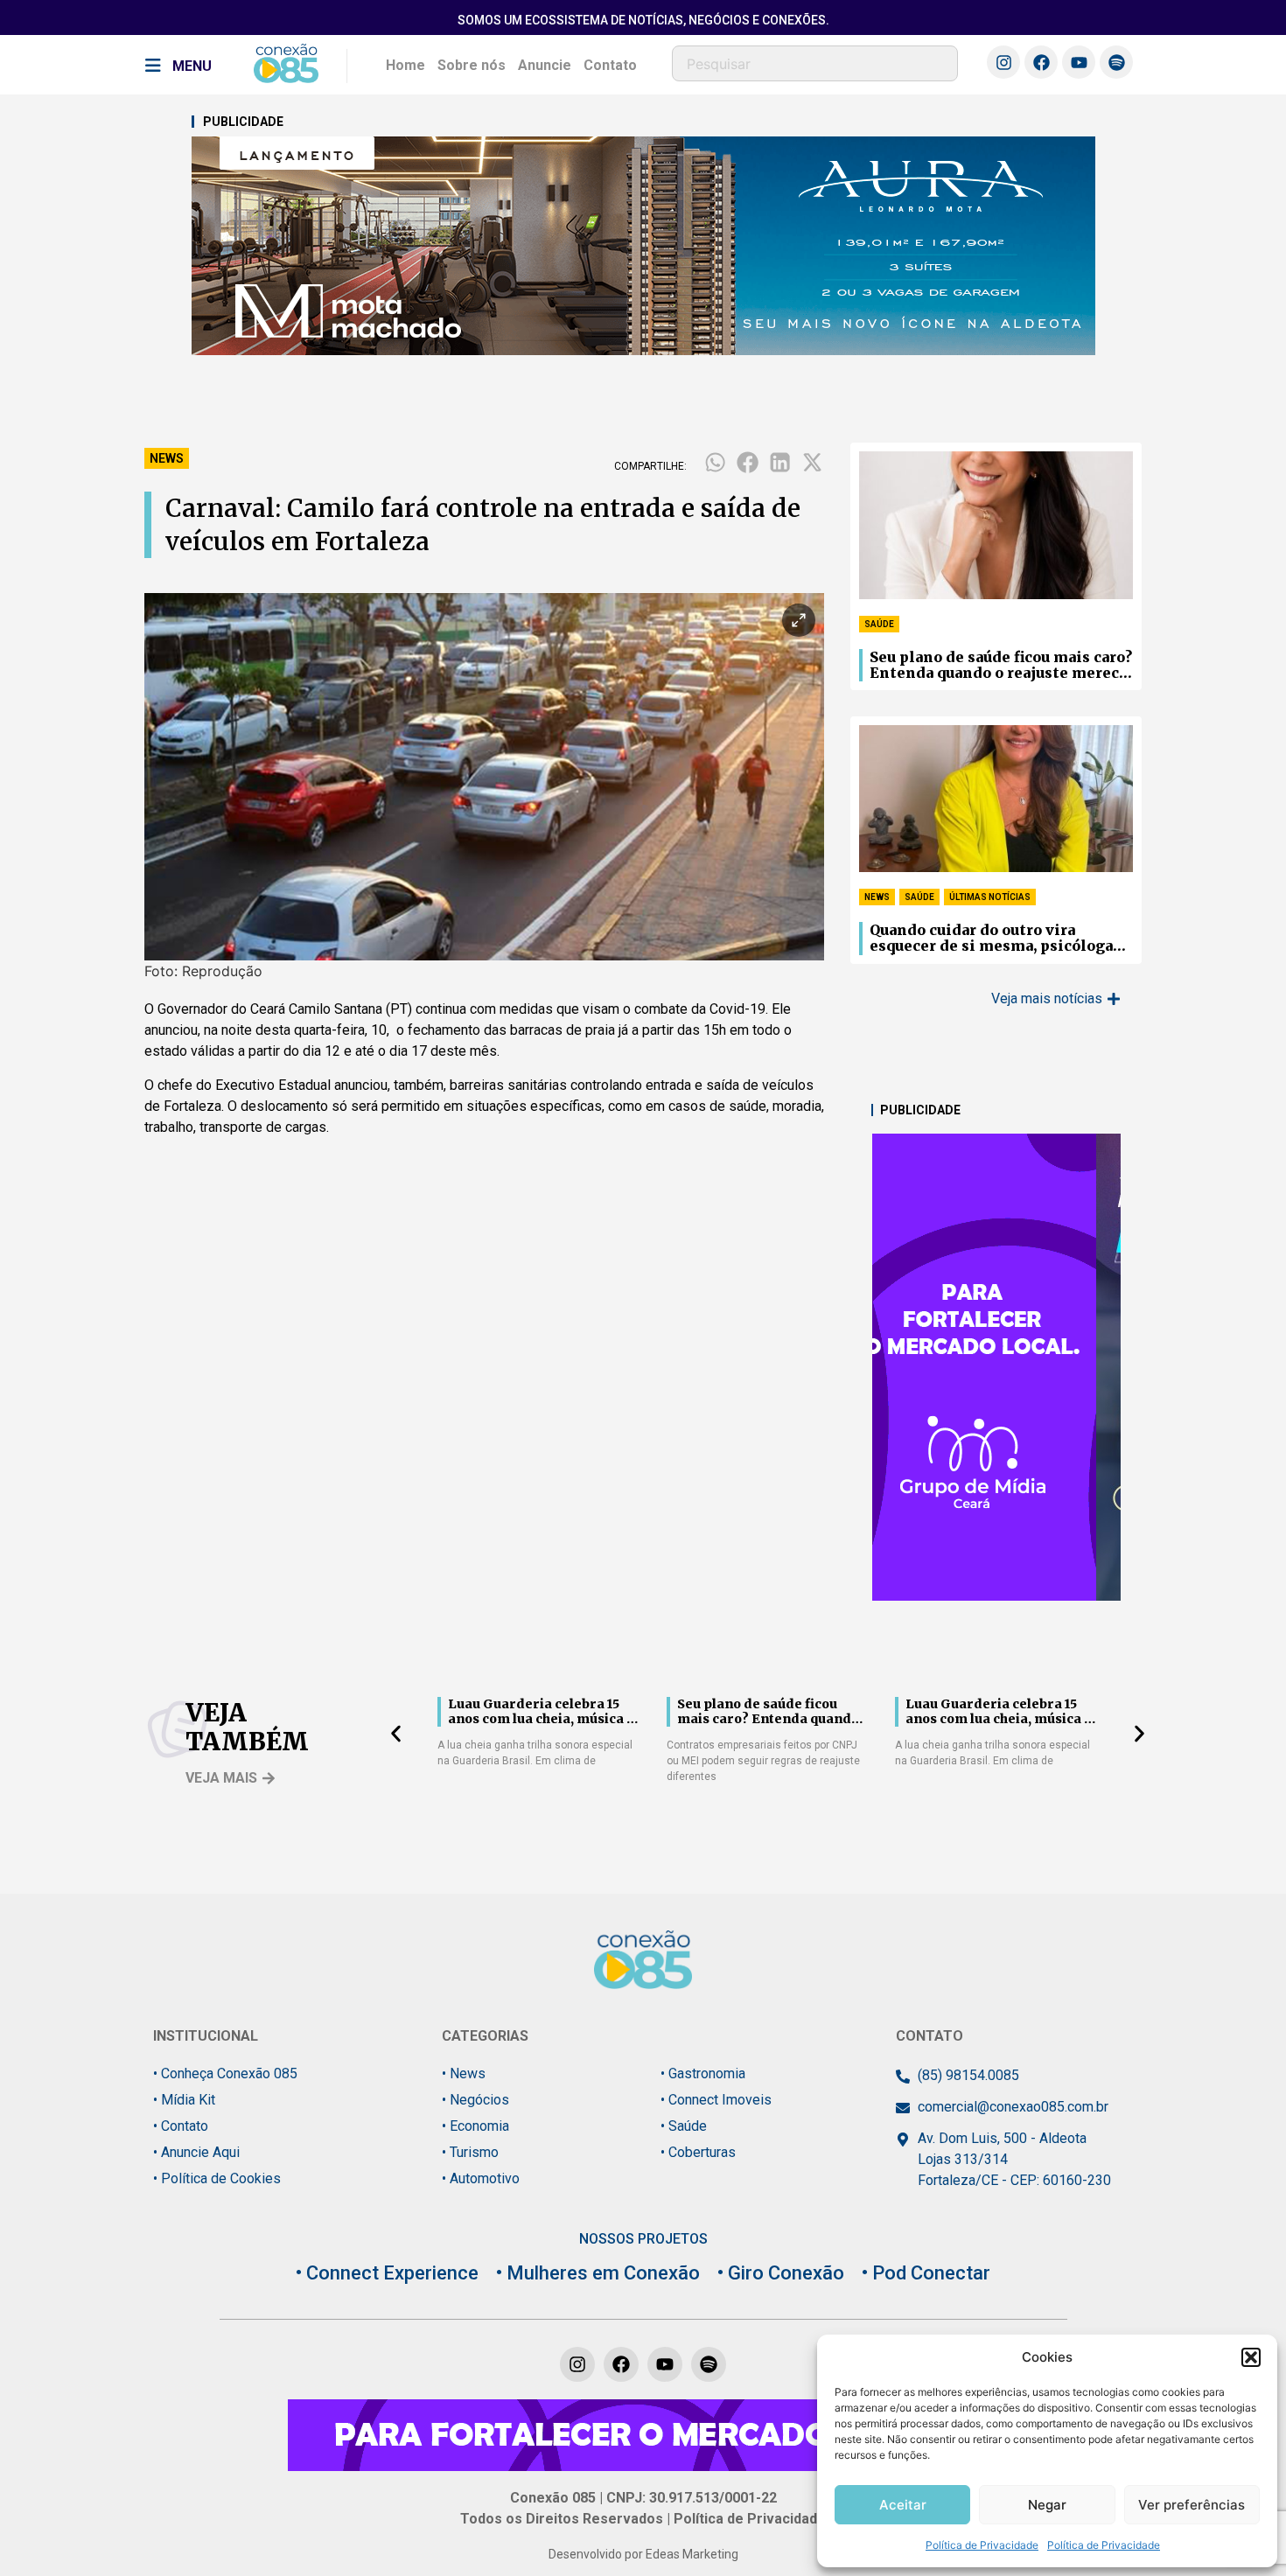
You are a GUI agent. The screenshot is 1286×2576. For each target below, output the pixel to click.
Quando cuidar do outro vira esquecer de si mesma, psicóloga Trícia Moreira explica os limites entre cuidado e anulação (996, 939)
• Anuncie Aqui (196, 2152)
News (167, 458)
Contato (610, 65)
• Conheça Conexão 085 (225, 2073)
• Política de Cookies (217, 2178)
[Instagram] (1003, 62)
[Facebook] (1041, 62)
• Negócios (475, 2100)
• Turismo (470, 2152)
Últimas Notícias (990, 897)
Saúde (879, 624)
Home (405, 65)
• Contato (181, 2126)
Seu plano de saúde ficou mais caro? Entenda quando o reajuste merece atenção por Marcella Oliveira (1001, 666)
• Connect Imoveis (716, 2100)
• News (464, 2073)
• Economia (475, 2126)
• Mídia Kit (184, 2100)
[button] (1251, 2357)
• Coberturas (698, 2152)
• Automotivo (481, 2178)
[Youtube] (1079, 62)
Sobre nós (472, 65)
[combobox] (815, 63)
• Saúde (684, 2126)
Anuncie (545, 65)
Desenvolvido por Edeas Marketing (643, 2554)
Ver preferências (1192, 2505)
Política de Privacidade (982, 2545)
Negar (1047, 2505)
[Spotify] (1116, 62)
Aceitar (903, 2505)
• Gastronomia (703, 2073)
